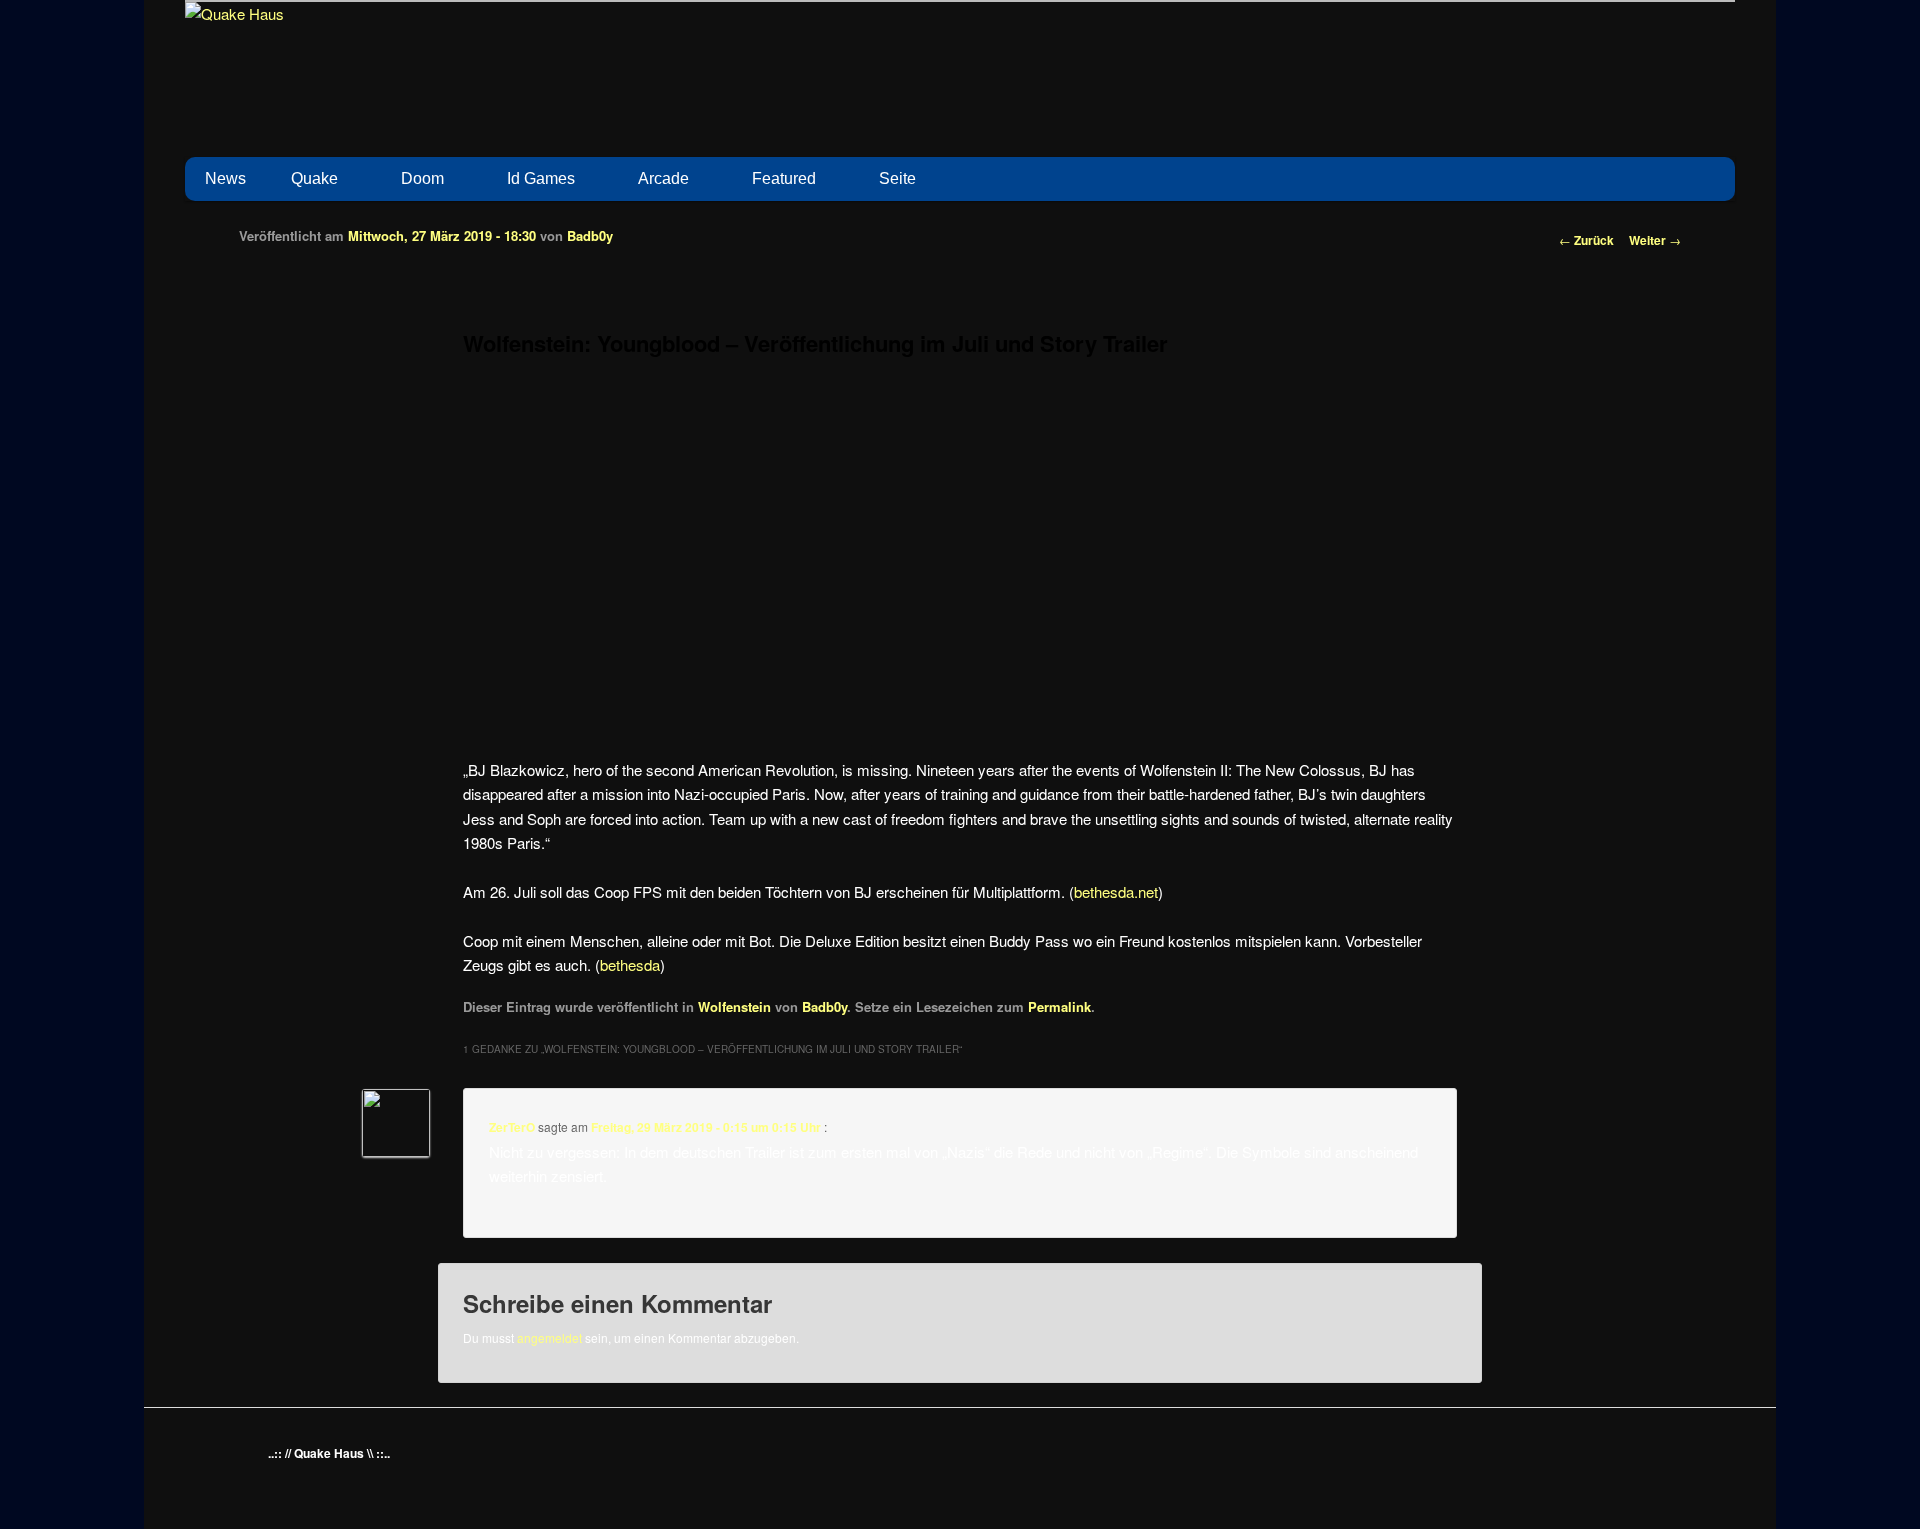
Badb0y (590, 235)
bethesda (630, 964)
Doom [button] (422, 178)
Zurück (1586, 240)
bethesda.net (1116, 891)
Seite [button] (897, 178)
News (225, 178)
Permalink (1059, 1006)
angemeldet (549, 1337)
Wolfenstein (734, 1006)
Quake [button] (314, 178)
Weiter (1655, 240)
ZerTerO (512, 1127)
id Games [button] (541, 178)
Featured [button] (784, 178)
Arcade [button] (663, 178)
